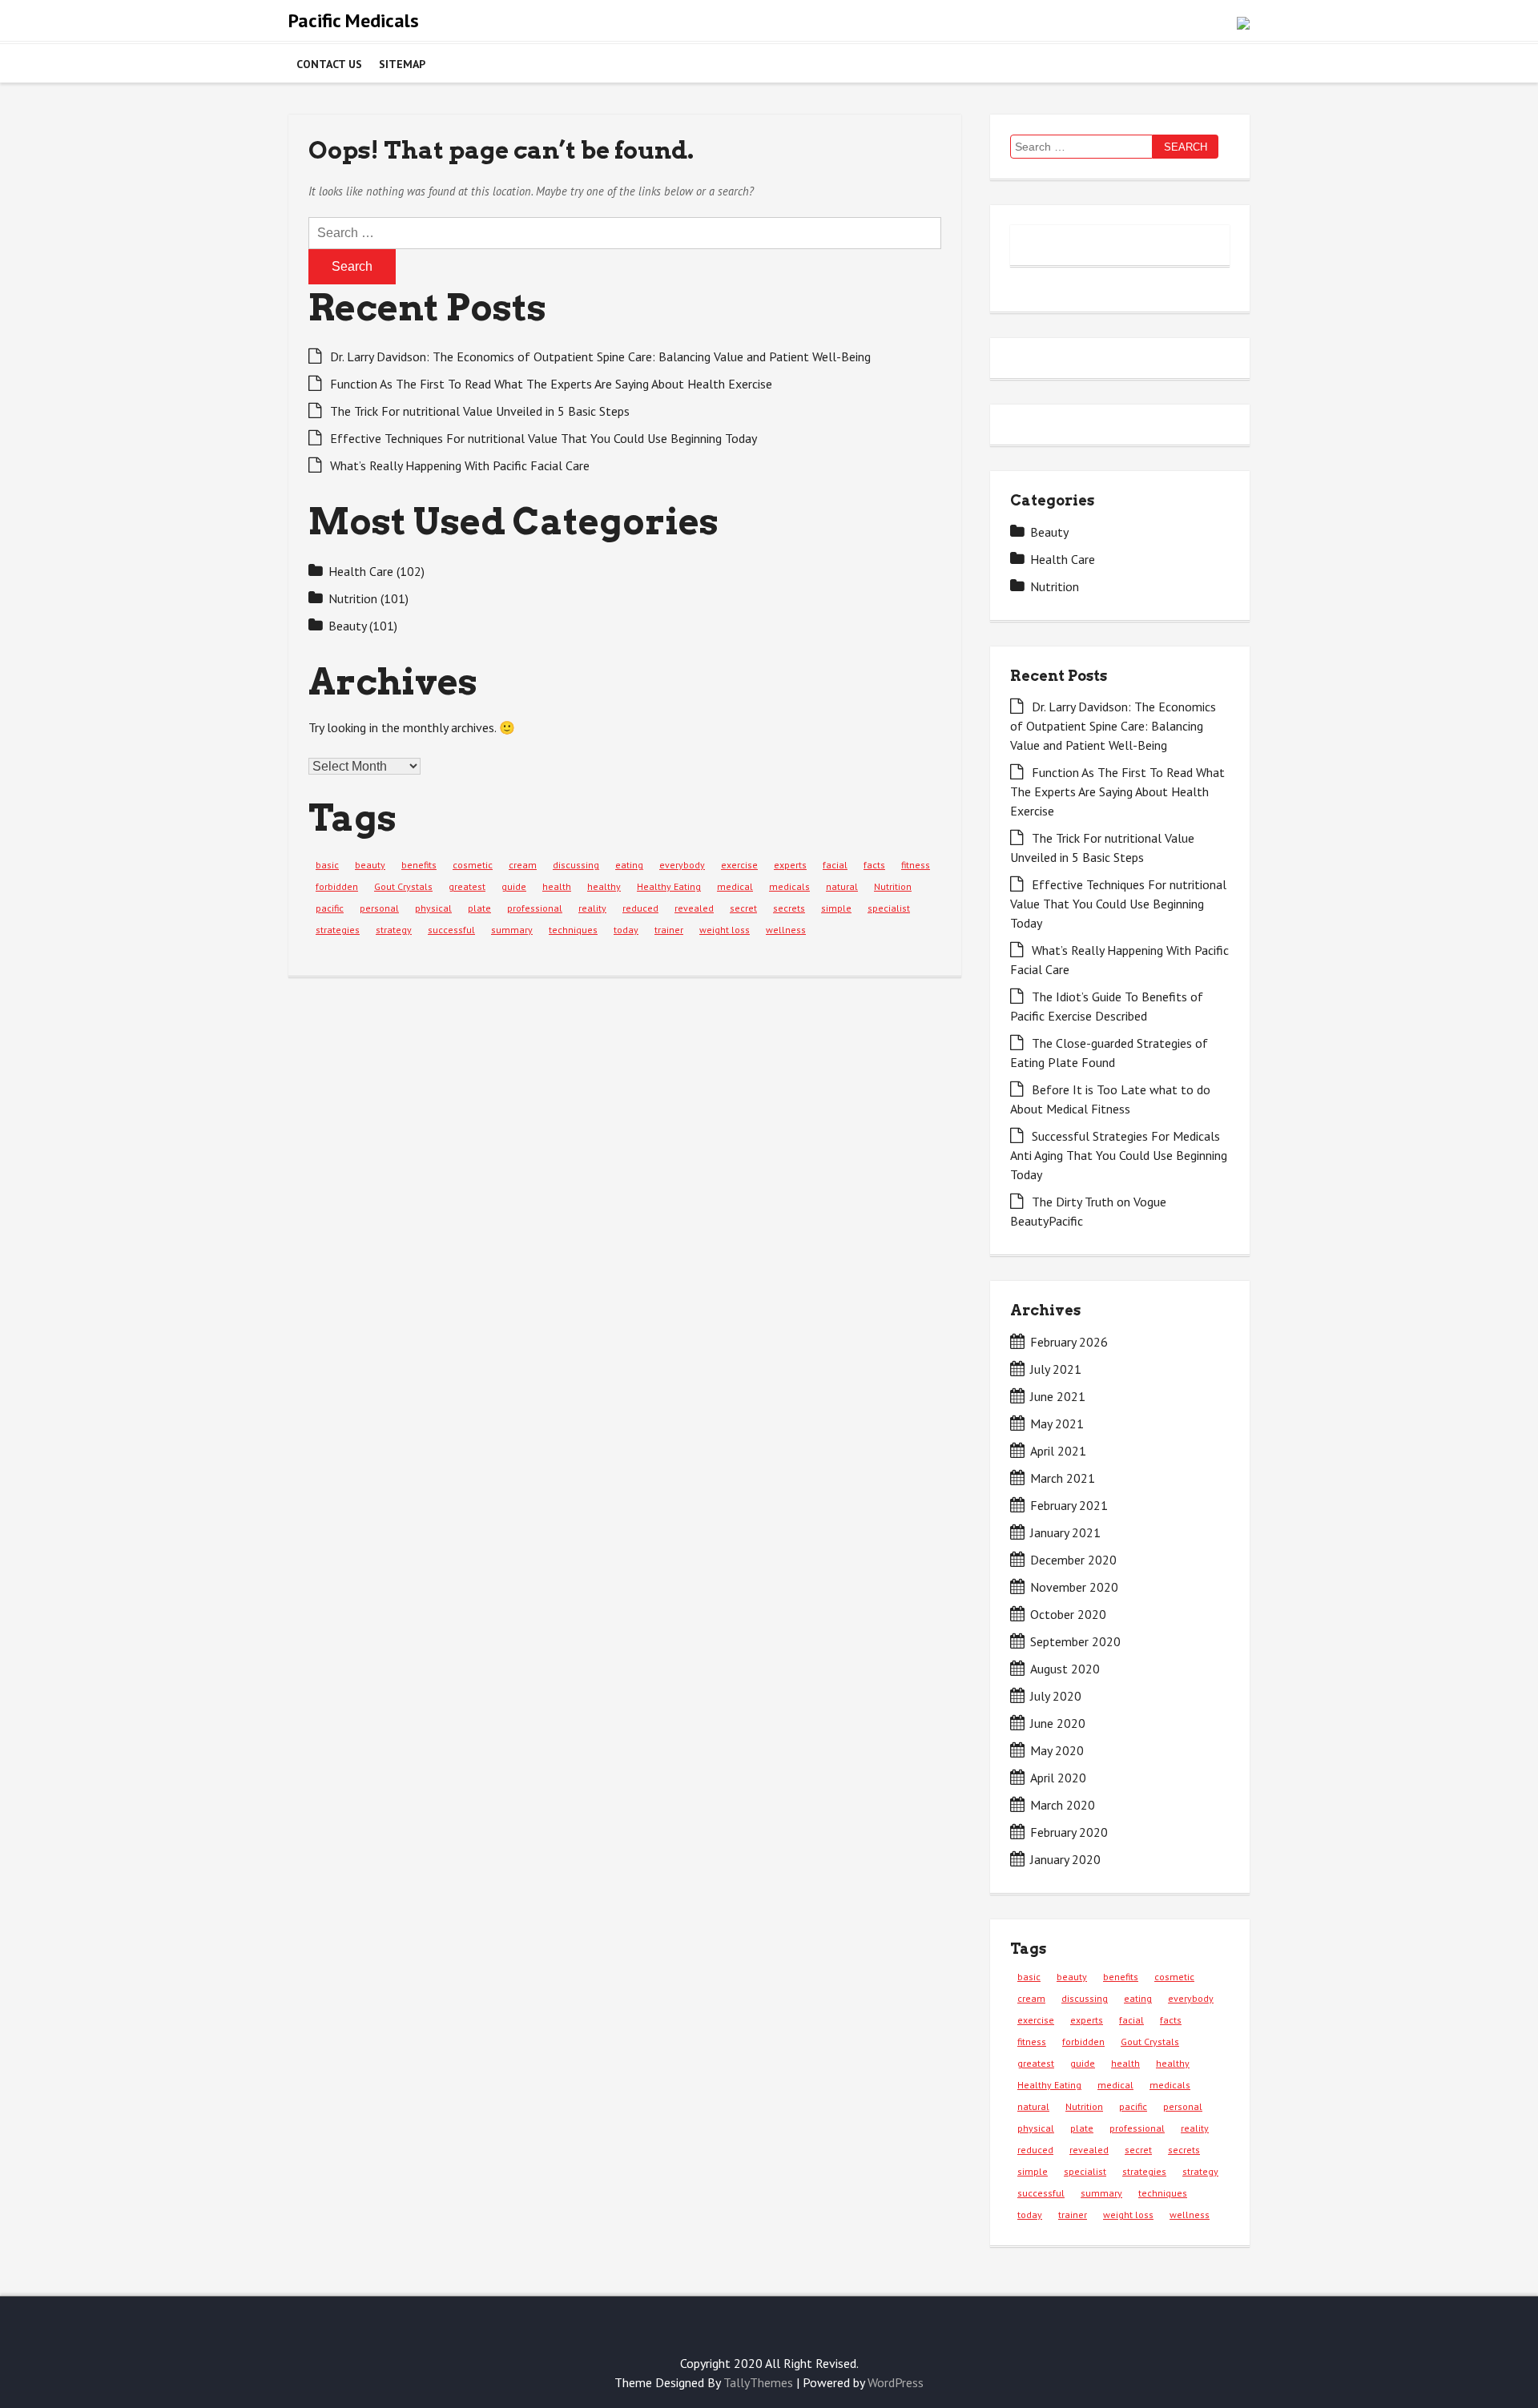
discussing (576, 865)
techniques (573, 930)
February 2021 (1069, 1505)
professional (535, 908)
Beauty (347, 626)
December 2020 (1073, 1560)
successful (451, 930)
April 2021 (1058, 1451)
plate (479, 908)
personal (379, 908)
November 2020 (1074, 1587)
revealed (694, 908)
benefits (419, 865)
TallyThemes (758, 2382)
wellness (786, 930)
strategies (338, 930)
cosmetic (473, 865)
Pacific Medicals (354, 20)
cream (523, 865)
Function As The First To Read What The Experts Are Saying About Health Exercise (551, 384)
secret (743, 908)
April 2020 (1058, 1778)
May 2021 (1057, 1423)
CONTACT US (329, 64)
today (626, 930)
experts (790, 865)
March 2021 (1063, 1478)
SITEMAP (402, 64)
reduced (640, 908)
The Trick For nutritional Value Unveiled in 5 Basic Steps (480, 411)
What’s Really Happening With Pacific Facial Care (460, 465)
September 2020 (1075, 1641)
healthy (604, 886)
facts (874, 865)
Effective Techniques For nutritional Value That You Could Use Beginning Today (544, 438)
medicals (789, 886)
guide (514, 886)
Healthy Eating (669, 886)
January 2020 (1065, 1859)
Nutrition (353, 598)
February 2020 (1069, 1832)
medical (735, 886)
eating (629, 865)
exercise (739, 865)
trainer (669, 930)
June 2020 (1058, 1723)
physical (433, 908)
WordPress (896, 2382)
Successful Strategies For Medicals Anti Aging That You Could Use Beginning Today (1119, 1155)
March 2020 (1063, 1805)
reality (592, 908)
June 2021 (1058, 1396)
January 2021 (1065, 1532)
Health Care (361, 571)
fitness (916, 865)
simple (836, 908)
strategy (394, 930)
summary (512, 930)
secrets (789, 908)
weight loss (725, 930)
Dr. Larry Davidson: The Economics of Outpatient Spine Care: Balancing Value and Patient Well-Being (600, 356)
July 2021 (1056, 1369)
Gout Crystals (403, 886)
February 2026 (1069, 1342)
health (557, 886)
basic (327, 865)
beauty (370, 865)
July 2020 (1056, 1696)
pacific (330, 908)
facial (835, 865)
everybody (682, 865)
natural (842, 886)
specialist (889, 908)
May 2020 (1057, 1750)
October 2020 (1068, 1614)
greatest (467, 886)
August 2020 (1065, 1669)
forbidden (337, 886)
